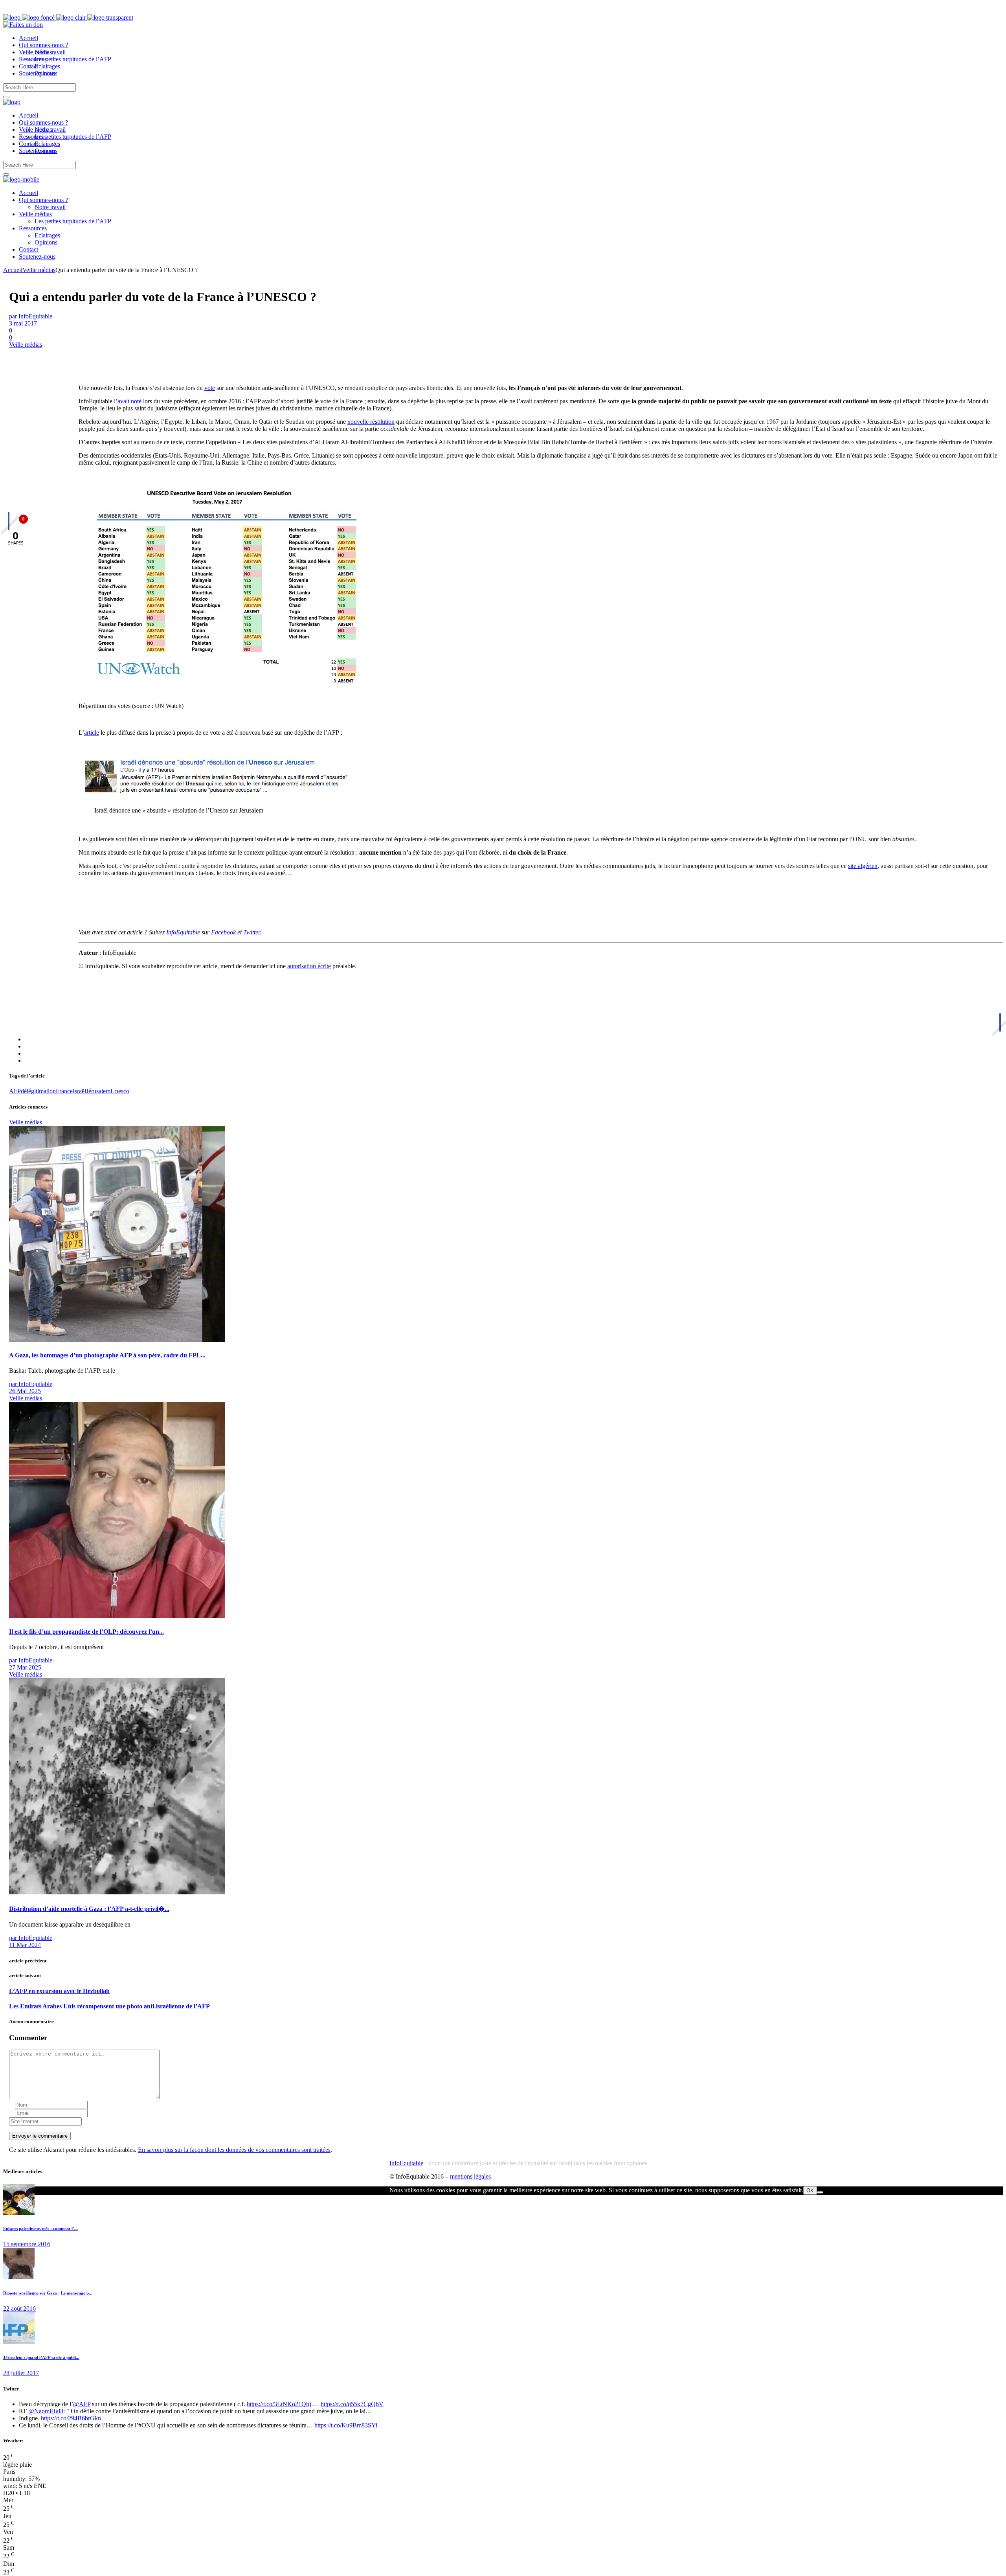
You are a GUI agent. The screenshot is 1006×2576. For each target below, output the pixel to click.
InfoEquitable (183, 932)
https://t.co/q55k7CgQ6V (352, 2404)
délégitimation (38, 1091)
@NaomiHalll (46, 2411)
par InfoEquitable (31, 316)
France (64, 1091)
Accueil (13, 270)
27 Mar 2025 (25, 1667)
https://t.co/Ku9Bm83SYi (346, 2425)
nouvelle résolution (371, 422)
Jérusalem (98, 1091)
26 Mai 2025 (25, 1391)
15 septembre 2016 (27, 2244)
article (92, 733)
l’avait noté (128, 401)
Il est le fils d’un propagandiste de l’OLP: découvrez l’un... (86, 1632)
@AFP (82, 2404)
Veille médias (39, 270)
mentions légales (470, 2176)
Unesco (120, 1091)
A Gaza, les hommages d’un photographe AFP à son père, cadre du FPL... (107, 1355)
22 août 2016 (19, 2308)
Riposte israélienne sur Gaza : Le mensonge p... (48, 2293)
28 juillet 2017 (21, 2373)
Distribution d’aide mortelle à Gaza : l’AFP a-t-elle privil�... (89, 1909)
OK (810, 2191)
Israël (79, 1091)
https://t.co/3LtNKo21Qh (278, 2404)
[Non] (820, 2192)
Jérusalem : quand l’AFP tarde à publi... (41, 2357)
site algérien (863, 866)
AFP (15, 1091)
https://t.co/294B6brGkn (71, 2418)
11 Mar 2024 (25, 1945)
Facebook (223, 932)
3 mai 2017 (23, 323)
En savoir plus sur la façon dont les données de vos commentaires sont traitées (234, 2150)
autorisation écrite (309, 966)
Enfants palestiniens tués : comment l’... (40, 2228)
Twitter (251, 932)
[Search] (6, 97)
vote (210, 388)
